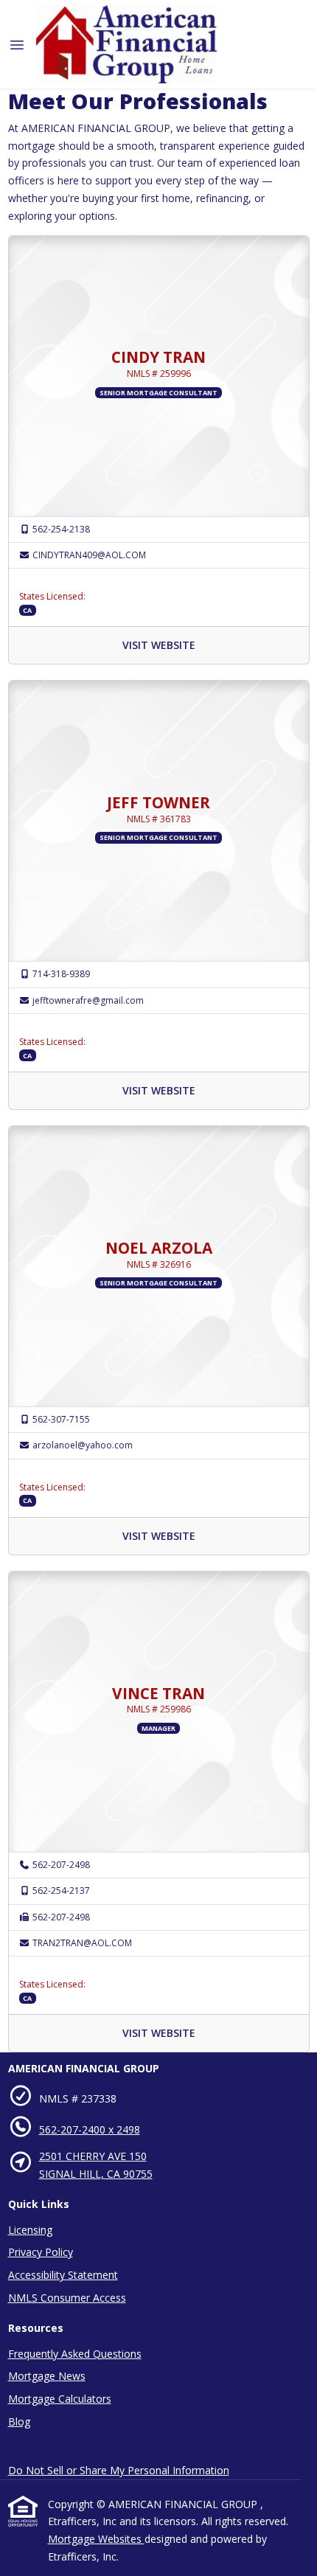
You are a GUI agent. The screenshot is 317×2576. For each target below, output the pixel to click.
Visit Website (159, 645)
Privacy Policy (41, 2252)
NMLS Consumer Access (67, 2298)
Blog (19, 2421)
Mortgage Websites (96, 2539)
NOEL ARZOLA (159, 1248)
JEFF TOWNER (158, 802)
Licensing (30, 2230)
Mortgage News (47, 2376)
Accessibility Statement (63, 2275)
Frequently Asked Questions (75, 2354)
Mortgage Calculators (60, 2399)
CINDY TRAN (158, 357)
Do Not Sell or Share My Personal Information (119, 2470)
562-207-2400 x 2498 (90, 2129)
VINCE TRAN (158, 1693)
